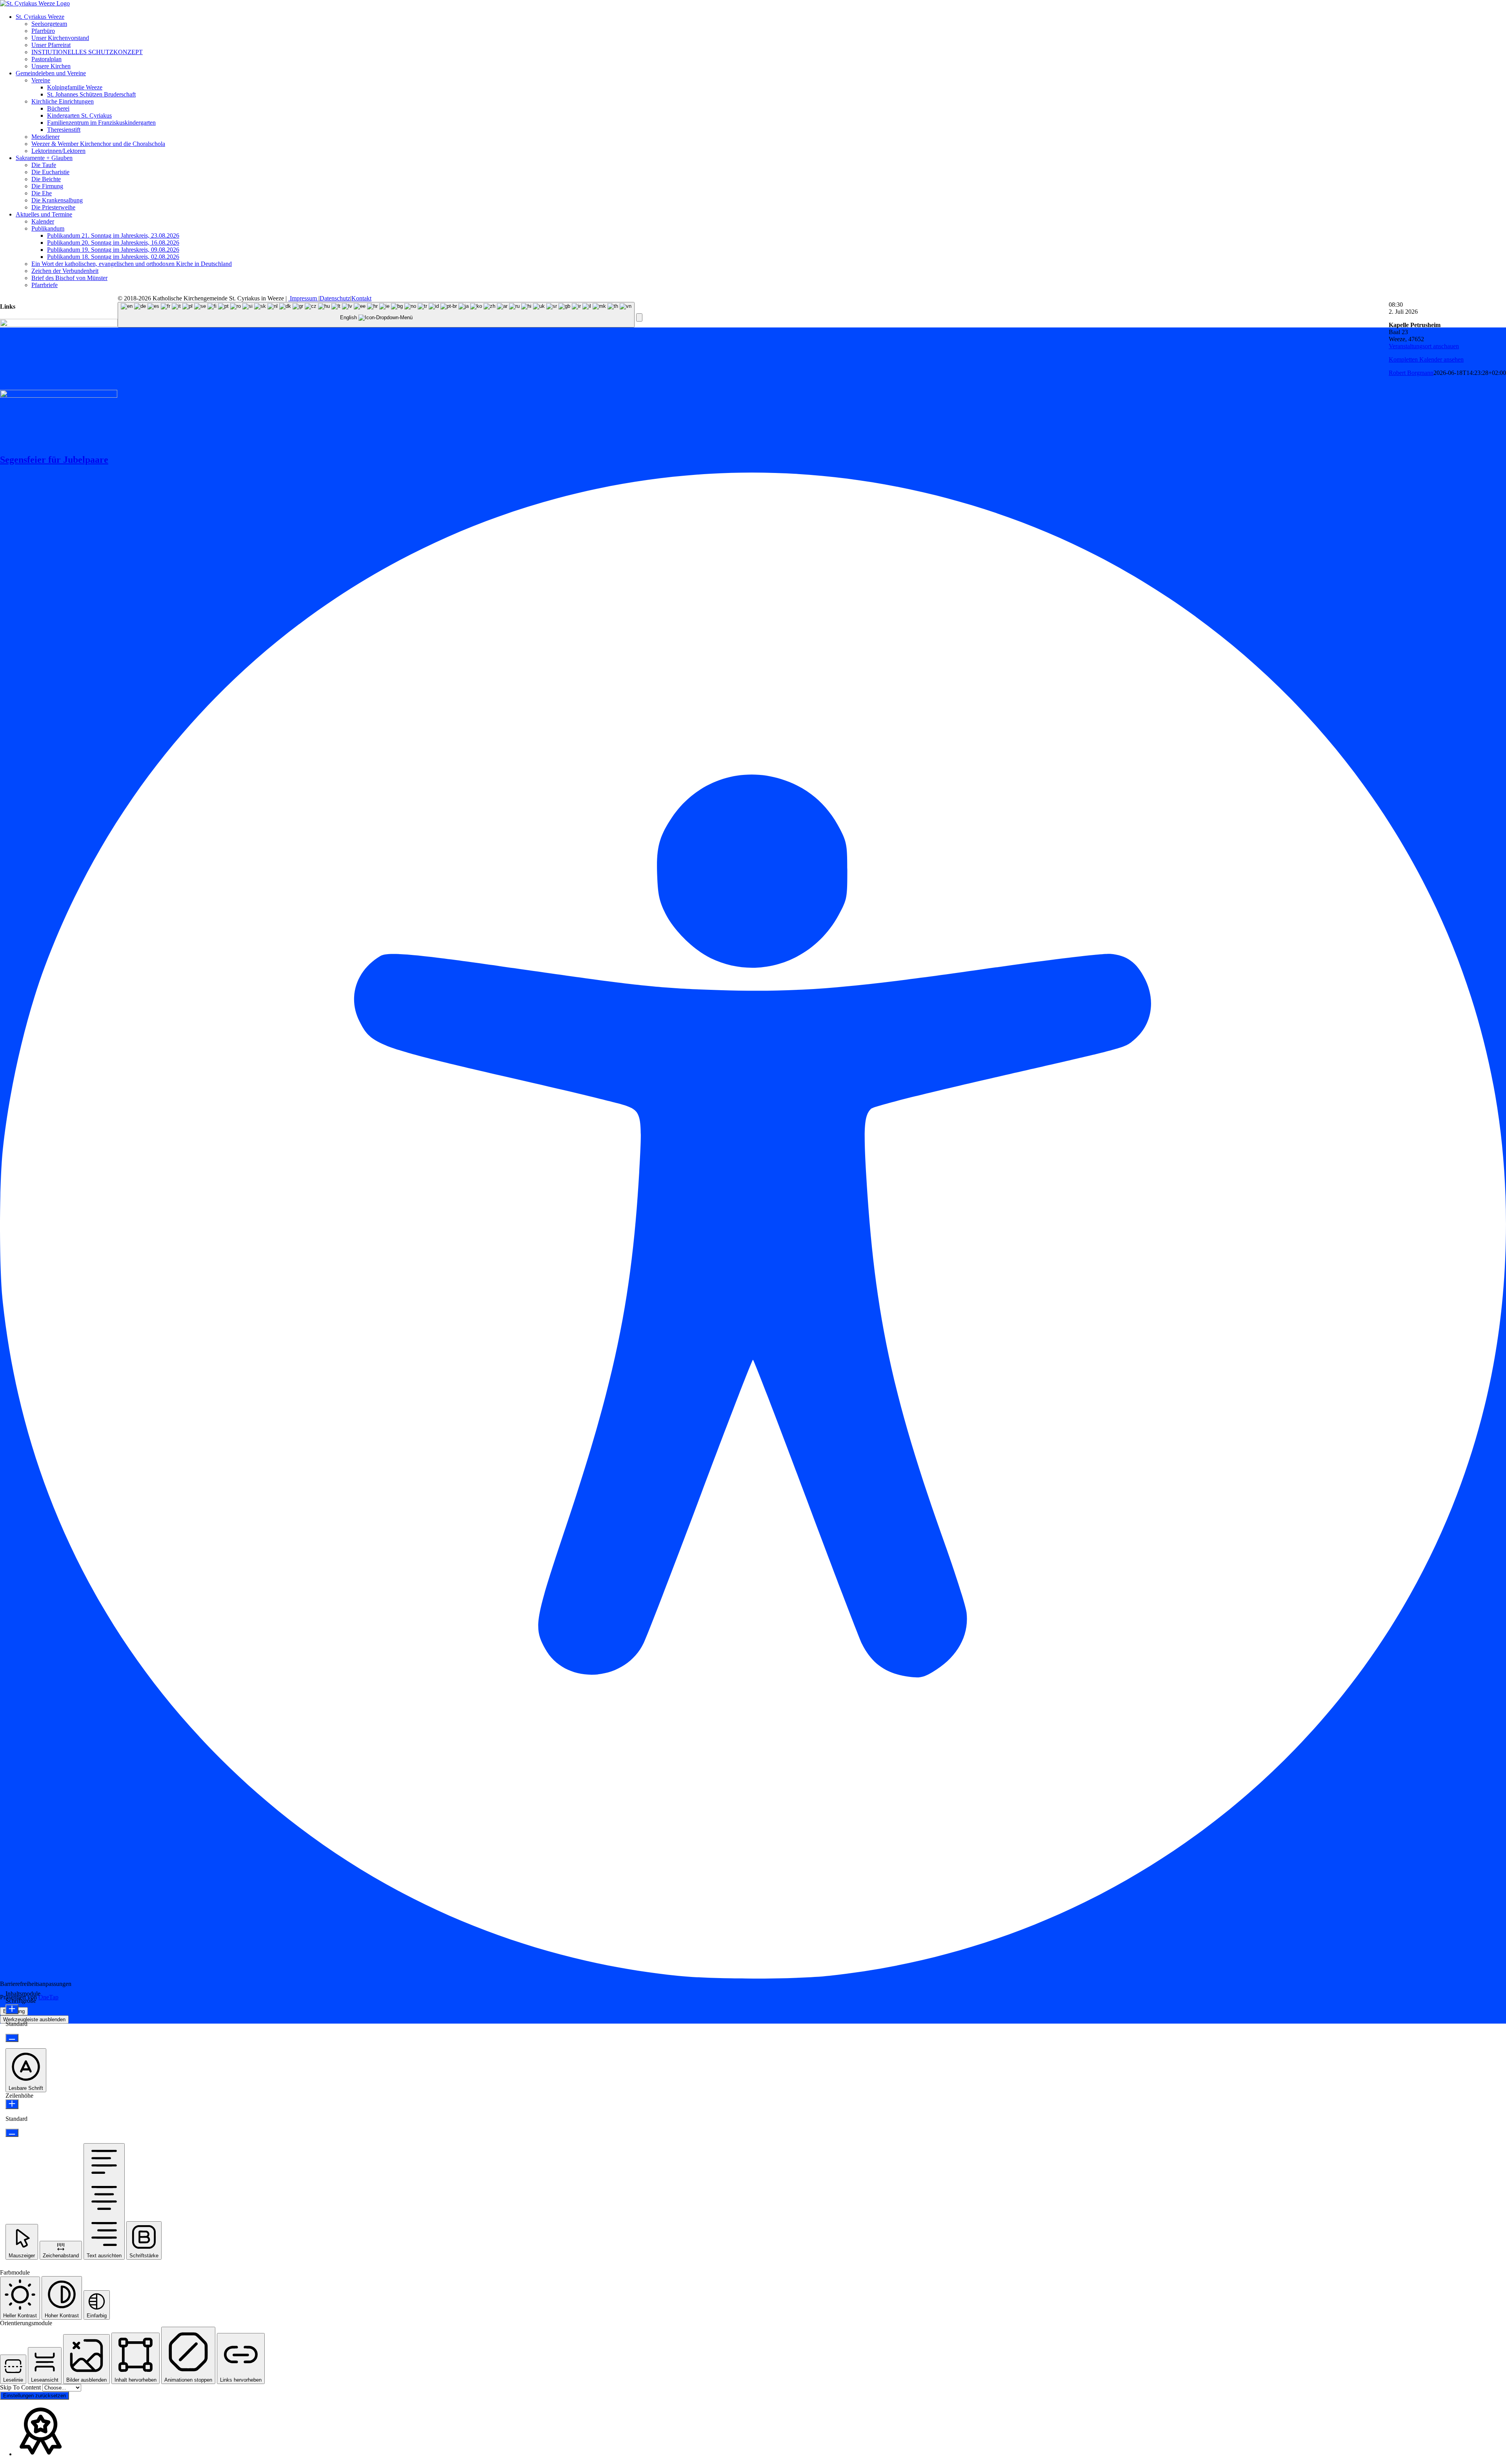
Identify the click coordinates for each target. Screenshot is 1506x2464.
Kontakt (361, 298)
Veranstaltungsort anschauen (1424, 346)
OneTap (48, 1997)
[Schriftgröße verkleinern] (12, 2038)
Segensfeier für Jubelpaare (54, 460)
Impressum (303, 298)
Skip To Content (21, 2387)
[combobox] (376, 315)
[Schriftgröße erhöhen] (12, 2009)
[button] (639, 317)
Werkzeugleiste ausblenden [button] (34, 2019)
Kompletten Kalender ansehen (1426, 359)
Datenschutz (335, 298)
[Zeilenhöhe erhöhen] (12, 2104)
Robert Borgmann (1411, 373)
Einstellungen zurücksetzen (35, 2396)
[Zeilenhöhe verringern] (12, 2133)
